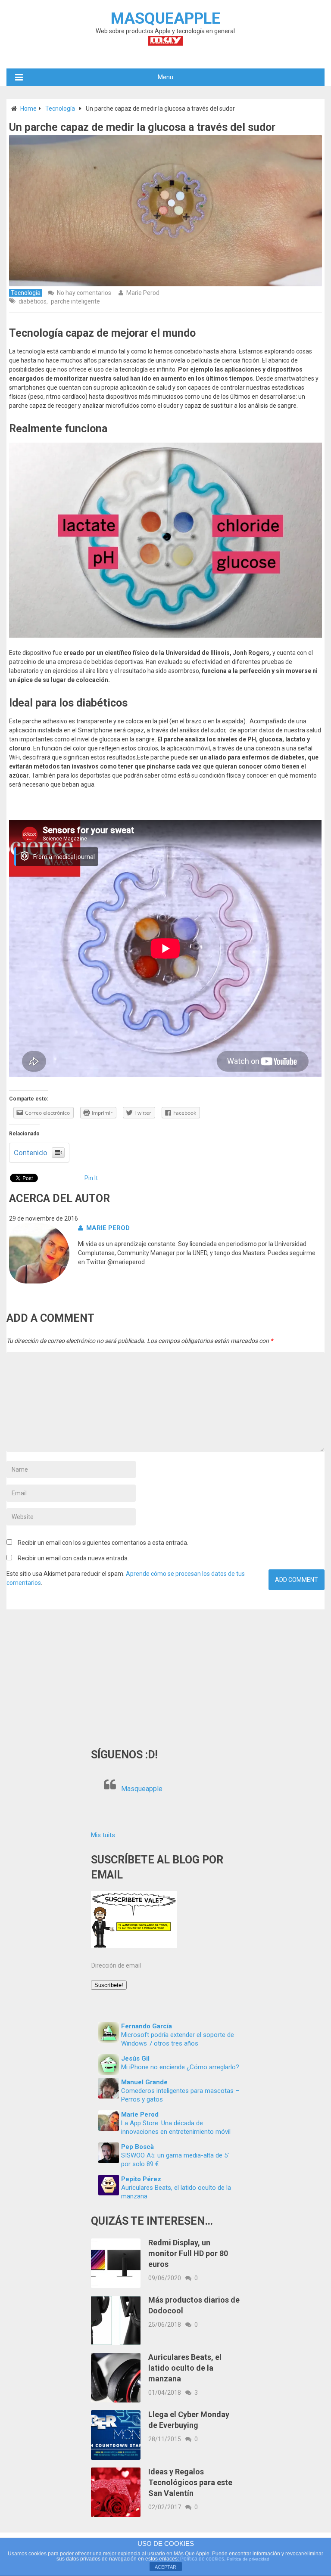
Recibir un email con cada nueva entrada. (73, 1558)
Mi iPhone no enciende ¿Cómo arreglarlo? (180, 2067)
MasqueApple (165, 19)
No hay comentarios (84, 293)
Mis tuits (103, 1835)
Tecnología (60, 108)
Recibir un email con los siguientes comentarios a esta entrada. (103, 1543)
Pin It (91, 1178)
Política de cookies (202, 2559)
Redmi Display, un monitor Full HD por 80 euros (188, 2253)
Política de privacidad (248, 2559)
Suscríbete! (109, 1985)
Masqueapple (142, 1789)
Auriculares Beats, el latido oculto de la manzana (185, 2368)
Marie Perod (143, 293)
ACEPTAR (165, 2567)
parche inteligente (75, 301)
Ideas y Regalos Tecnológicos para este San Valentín (190, 2482)
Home (28, 108)
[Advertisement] (165, 1674)
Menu (165, 77)
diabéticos (33, 301)
